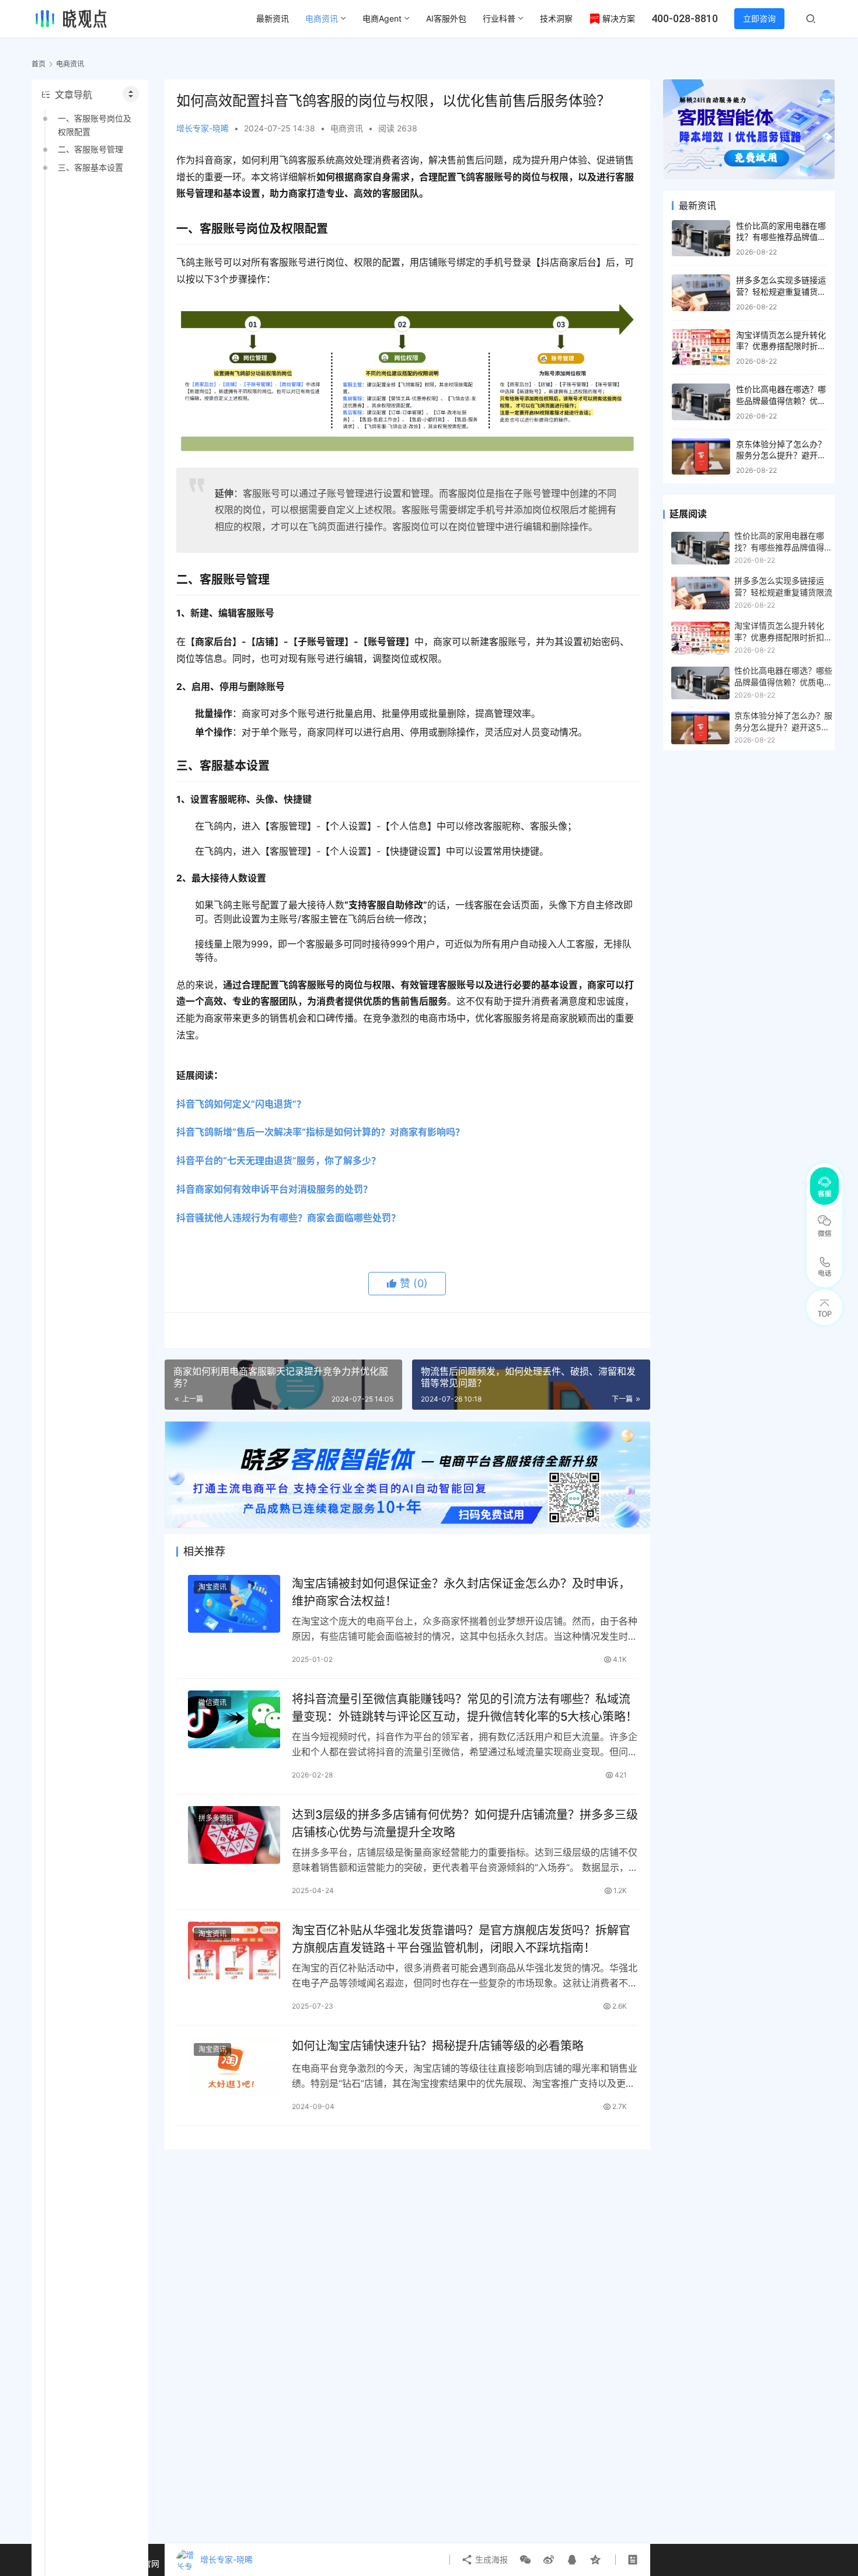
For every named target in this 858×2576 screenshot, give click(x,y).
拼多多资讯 (216, 1818)
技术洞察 (556, 18)
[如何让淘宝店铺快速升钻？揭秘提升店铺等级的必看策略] (234, 2066)
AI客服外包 (446, 18)
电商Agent (382, 18)
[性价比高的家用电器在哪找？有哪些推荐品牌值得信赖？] (701, 238)
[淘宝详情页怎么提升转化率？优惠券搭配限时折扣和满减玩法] (701, 348)
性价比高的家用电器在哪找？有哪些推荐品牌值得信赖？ (781, 237)
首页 (39, 64)
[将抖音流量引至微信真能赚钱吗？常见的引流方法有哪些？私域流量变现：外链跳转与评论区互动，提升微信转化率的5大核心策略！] (234, 1719)
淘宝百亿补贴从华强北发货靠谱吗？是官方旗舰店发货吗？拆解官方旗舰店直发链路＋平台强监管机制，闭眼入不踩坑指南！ (461, 1939)
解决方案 (619, 18)
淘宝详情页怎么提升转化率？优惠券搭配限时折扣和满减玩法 (781, 346)
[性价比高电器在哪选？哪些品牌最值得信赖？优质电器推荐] (701, 402)
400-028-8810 (685, 18)
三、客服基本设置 (90, 167)
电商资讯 (322, 18)
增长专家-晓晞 (203, 128)
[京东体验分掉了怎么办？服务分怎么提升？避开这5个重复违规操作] (701, 457)
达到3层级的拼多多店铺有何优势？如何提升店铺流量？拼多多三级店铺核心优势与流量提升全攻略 (465, 1823)
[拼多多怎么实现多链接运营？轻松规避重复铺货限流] (701, 293)
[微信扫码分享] (525, 2560)
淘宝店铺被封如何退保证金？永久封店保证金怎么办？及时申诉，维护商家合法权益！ (461, 1592)
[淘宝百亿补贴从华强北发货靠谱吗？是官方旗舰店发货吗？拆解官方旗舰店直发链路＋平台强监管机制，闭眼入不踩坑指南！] (234, 1951)
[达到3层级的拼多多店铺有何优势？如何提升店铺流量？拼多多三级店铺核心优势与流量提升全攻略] (234, 1835)
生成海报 (490, 2559)
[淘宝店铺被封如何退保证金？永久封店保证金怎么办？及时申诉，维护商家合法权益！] (234, 1604)
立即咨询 (759, 18)
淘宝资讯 (212, 1587)
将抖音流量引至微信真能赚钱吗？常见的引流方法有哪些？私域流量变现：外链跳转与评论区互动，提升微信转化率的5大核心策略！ (465, 1708)
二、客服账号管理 (90, 149)
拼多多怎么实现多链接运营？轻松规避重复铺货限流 (781, 291)
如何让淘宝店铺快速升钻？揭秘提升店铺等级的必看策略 (438, 2046)
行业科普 (499, 18)
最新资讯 (273, 18)
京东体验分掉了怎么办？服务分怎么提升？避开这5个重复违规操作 (781, 455)
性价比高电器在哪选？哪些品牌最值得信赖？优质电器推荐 (781, 400)
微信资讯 (212, 1702)
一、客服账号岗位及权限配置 (95, 125)
